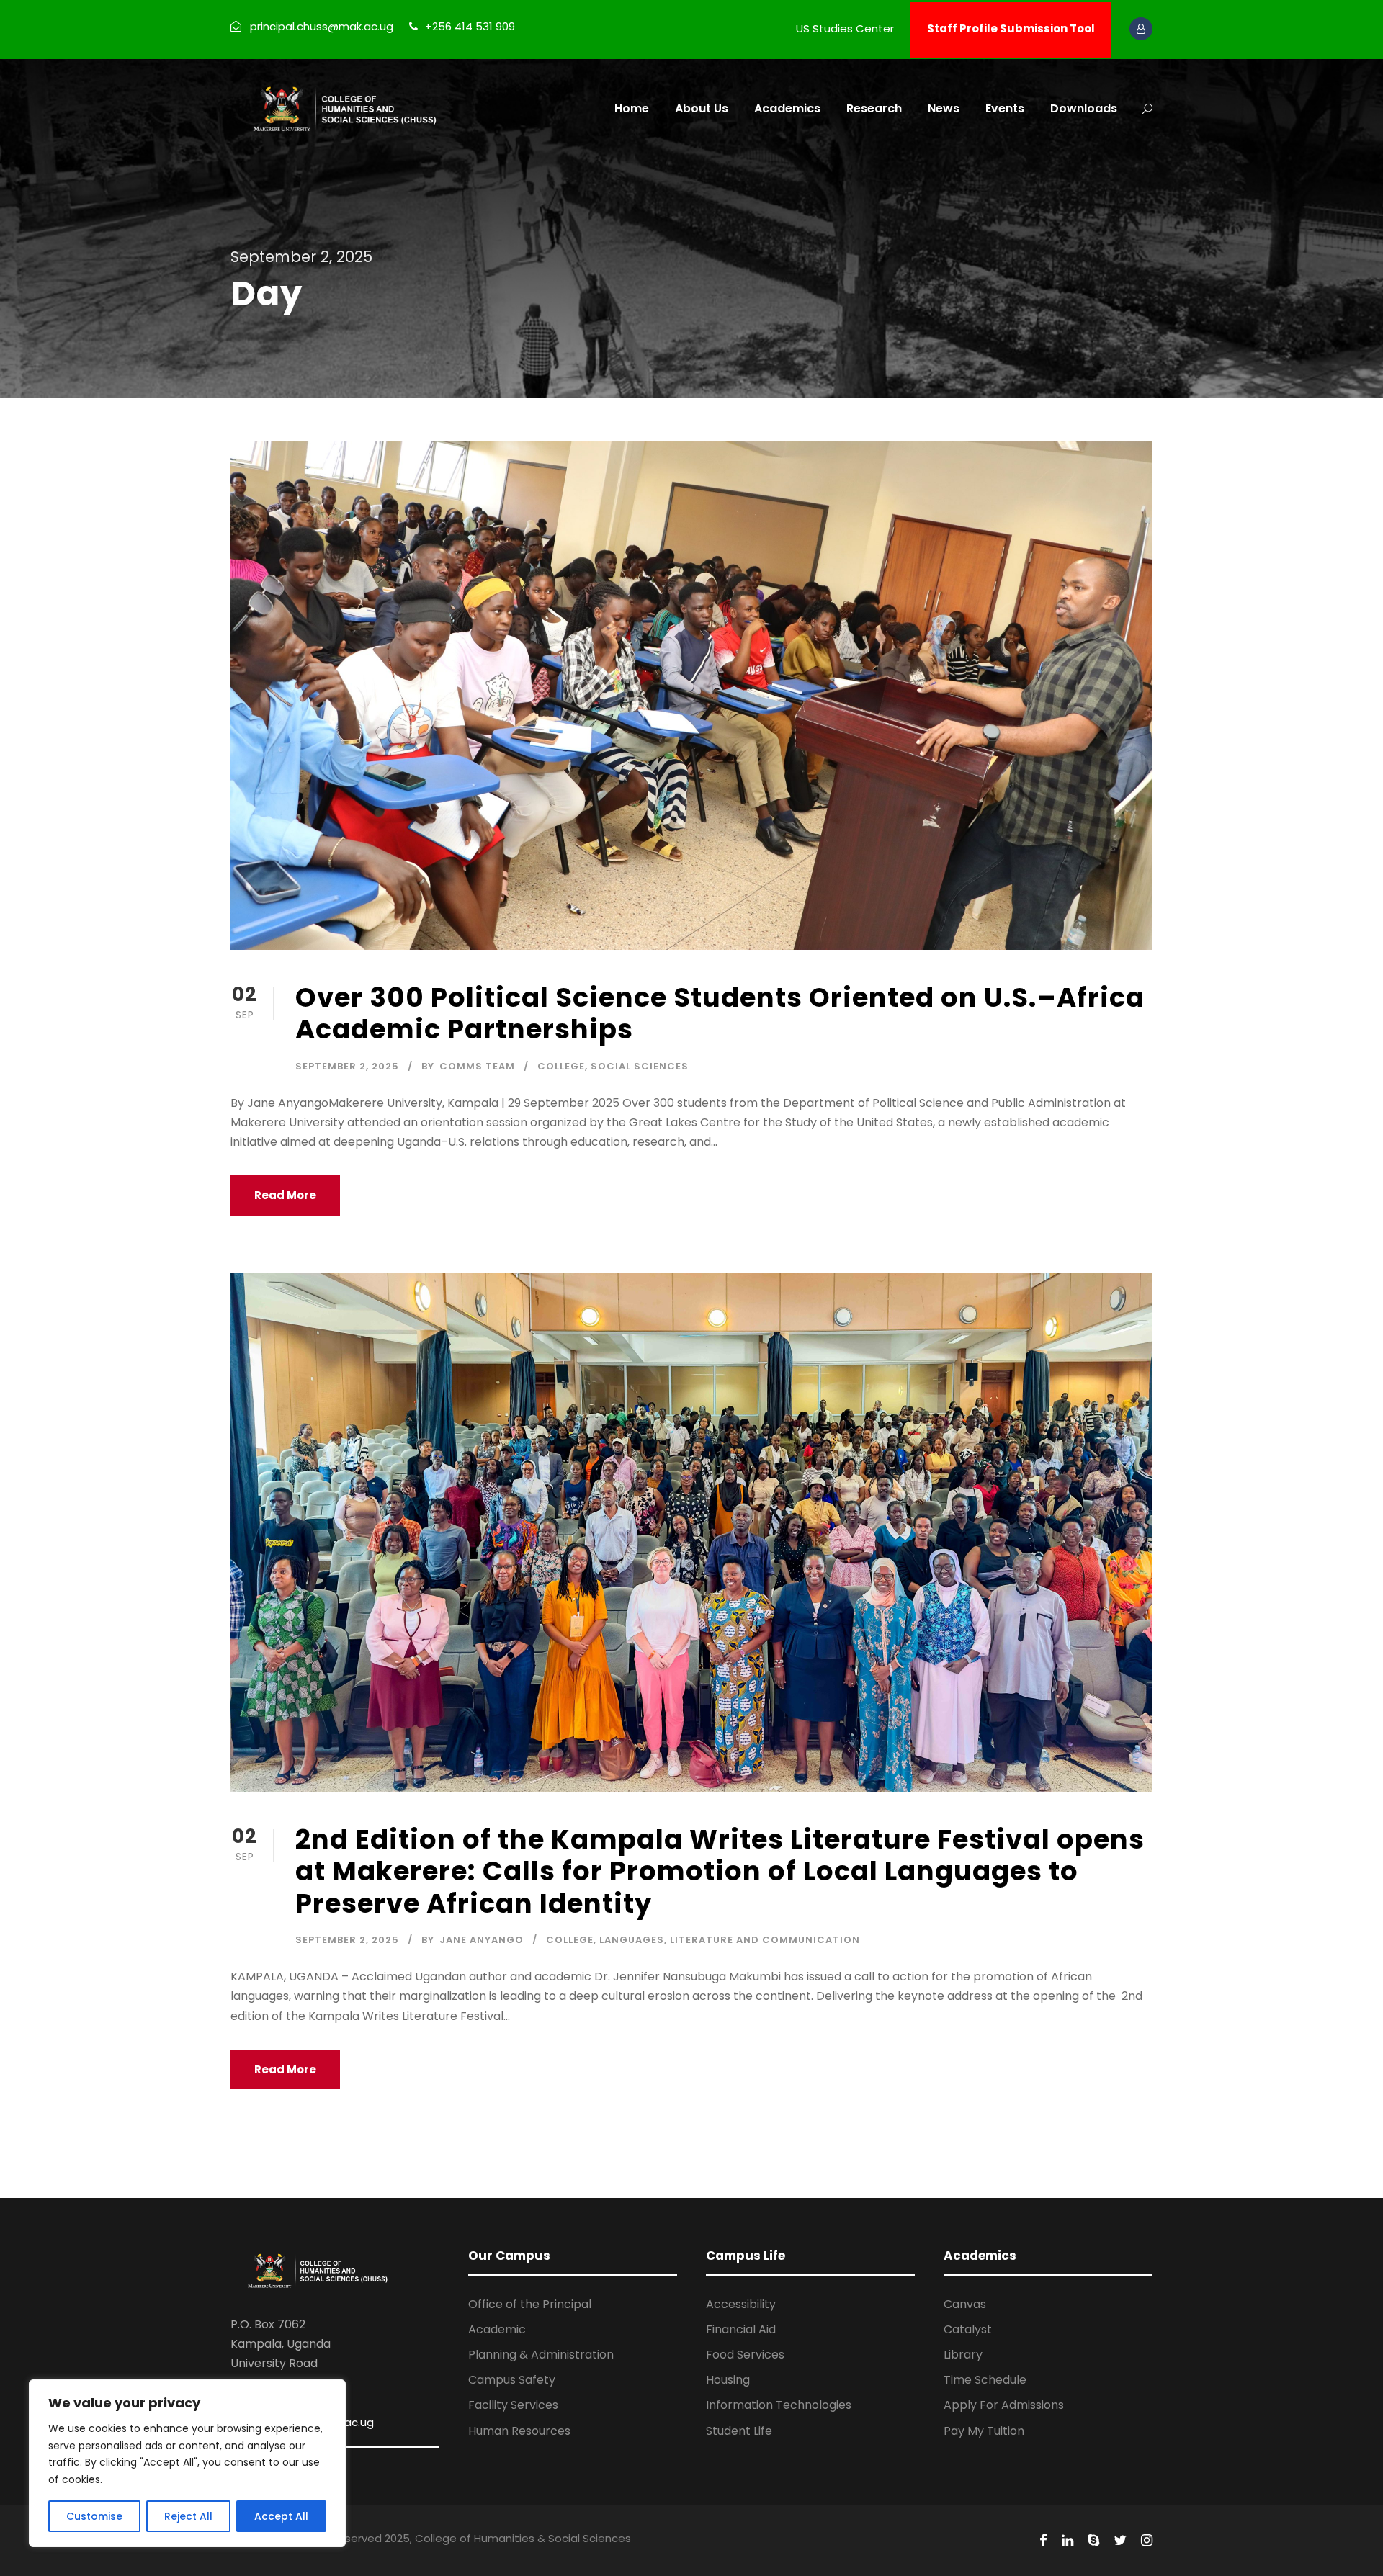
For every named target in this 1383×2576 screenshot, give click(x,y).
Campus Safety (512, 2380)
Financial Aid (741, 2329)
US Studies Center (845, 28)
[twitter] (1120, 2541)
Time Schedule (985, 2380)
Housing (728, 2380)
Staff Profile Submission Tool (1011, 28)
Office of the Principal (530, 2304)
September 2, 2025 (347, 1066)
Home (632, 108)
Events (1005, 108)
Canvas (965, 2304)
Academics (787, 108)
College (561, 1066)
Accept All (281, 2516)
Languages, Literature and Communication (730, 1940)
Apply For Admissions (1004, 2405)
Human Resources (519, 2431)
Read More (285, 1195)
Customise (94, 2516)
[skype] (1093, 2541)
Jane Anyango (482, 1940)
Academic (497, 2329)
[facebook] (1043, 2541)
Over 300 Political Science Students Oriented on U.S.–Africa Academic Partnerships (720, 1013)
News (944, 108)
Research (874, 108)
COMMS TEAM (477, 1066)
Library (963, 2355)
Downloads (1084, 108)
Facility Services (513, 2405)
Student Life (739, 2431)
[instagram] (1147, 2541)
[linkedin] (1068, 2541)
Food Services (745, 2355)
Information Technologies (779, 2405)
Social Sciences (640, 1066)
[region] (187, 2463)
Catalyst (968, 2329)
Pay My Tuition (984, 2431)
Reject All (188, 2516)
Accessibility (741, 2304)
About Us (702, 108)
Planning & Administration (541, 2355)
